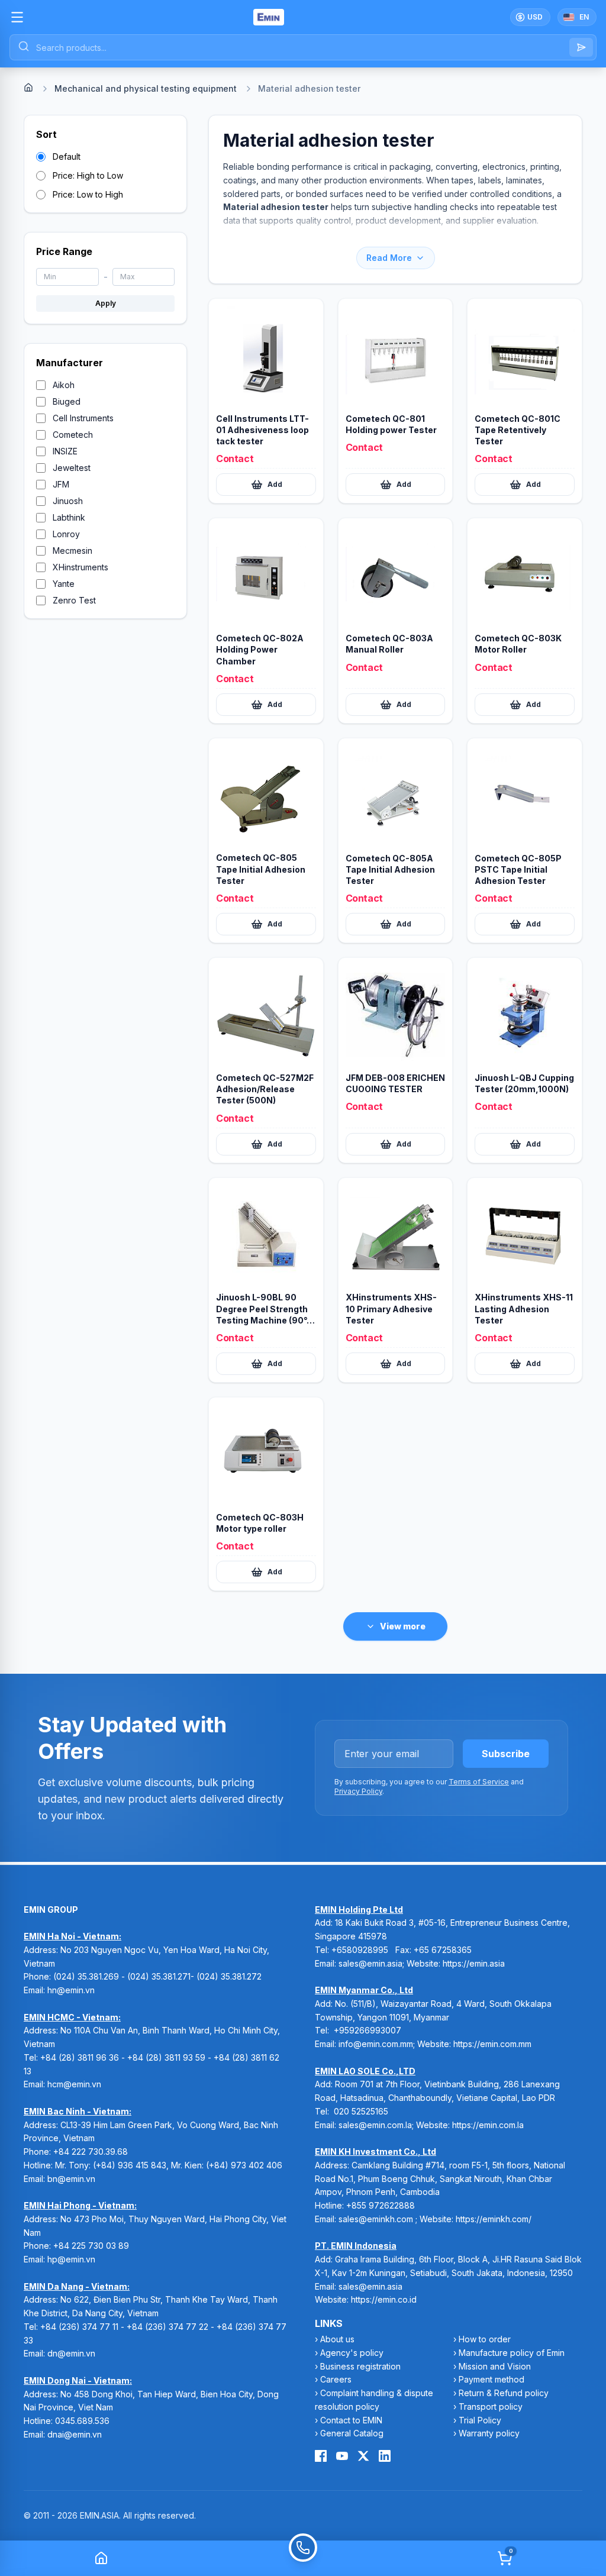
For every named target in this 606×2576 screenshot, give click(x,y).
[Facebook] (321, 2456)
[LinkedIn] (385, 2456)
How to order (485, 2339)
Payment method (491, 2379)
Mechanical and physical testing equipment (146, 88)
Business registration (360, 2366)
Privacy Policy (358, 1791)
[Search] (581, 47)
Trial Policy (480, 2420)
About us (337, 2339)
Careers (336, 2379)
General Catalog (352, 2433)
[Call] (303, 2558)
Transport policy (491, 2406)
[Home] (28, 88)
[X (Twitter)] (363, 2456)
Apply (106, 303)
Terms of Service (479, 1782)
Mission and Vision (495, 2366)
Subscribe (506, 1754)
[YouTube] (342, 2456)
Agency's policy (352, 2353)
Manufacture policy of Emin (512, 2353)
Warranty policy (489, 2433)
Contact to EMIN (351, 2420)
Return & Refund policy (504, 2393)
